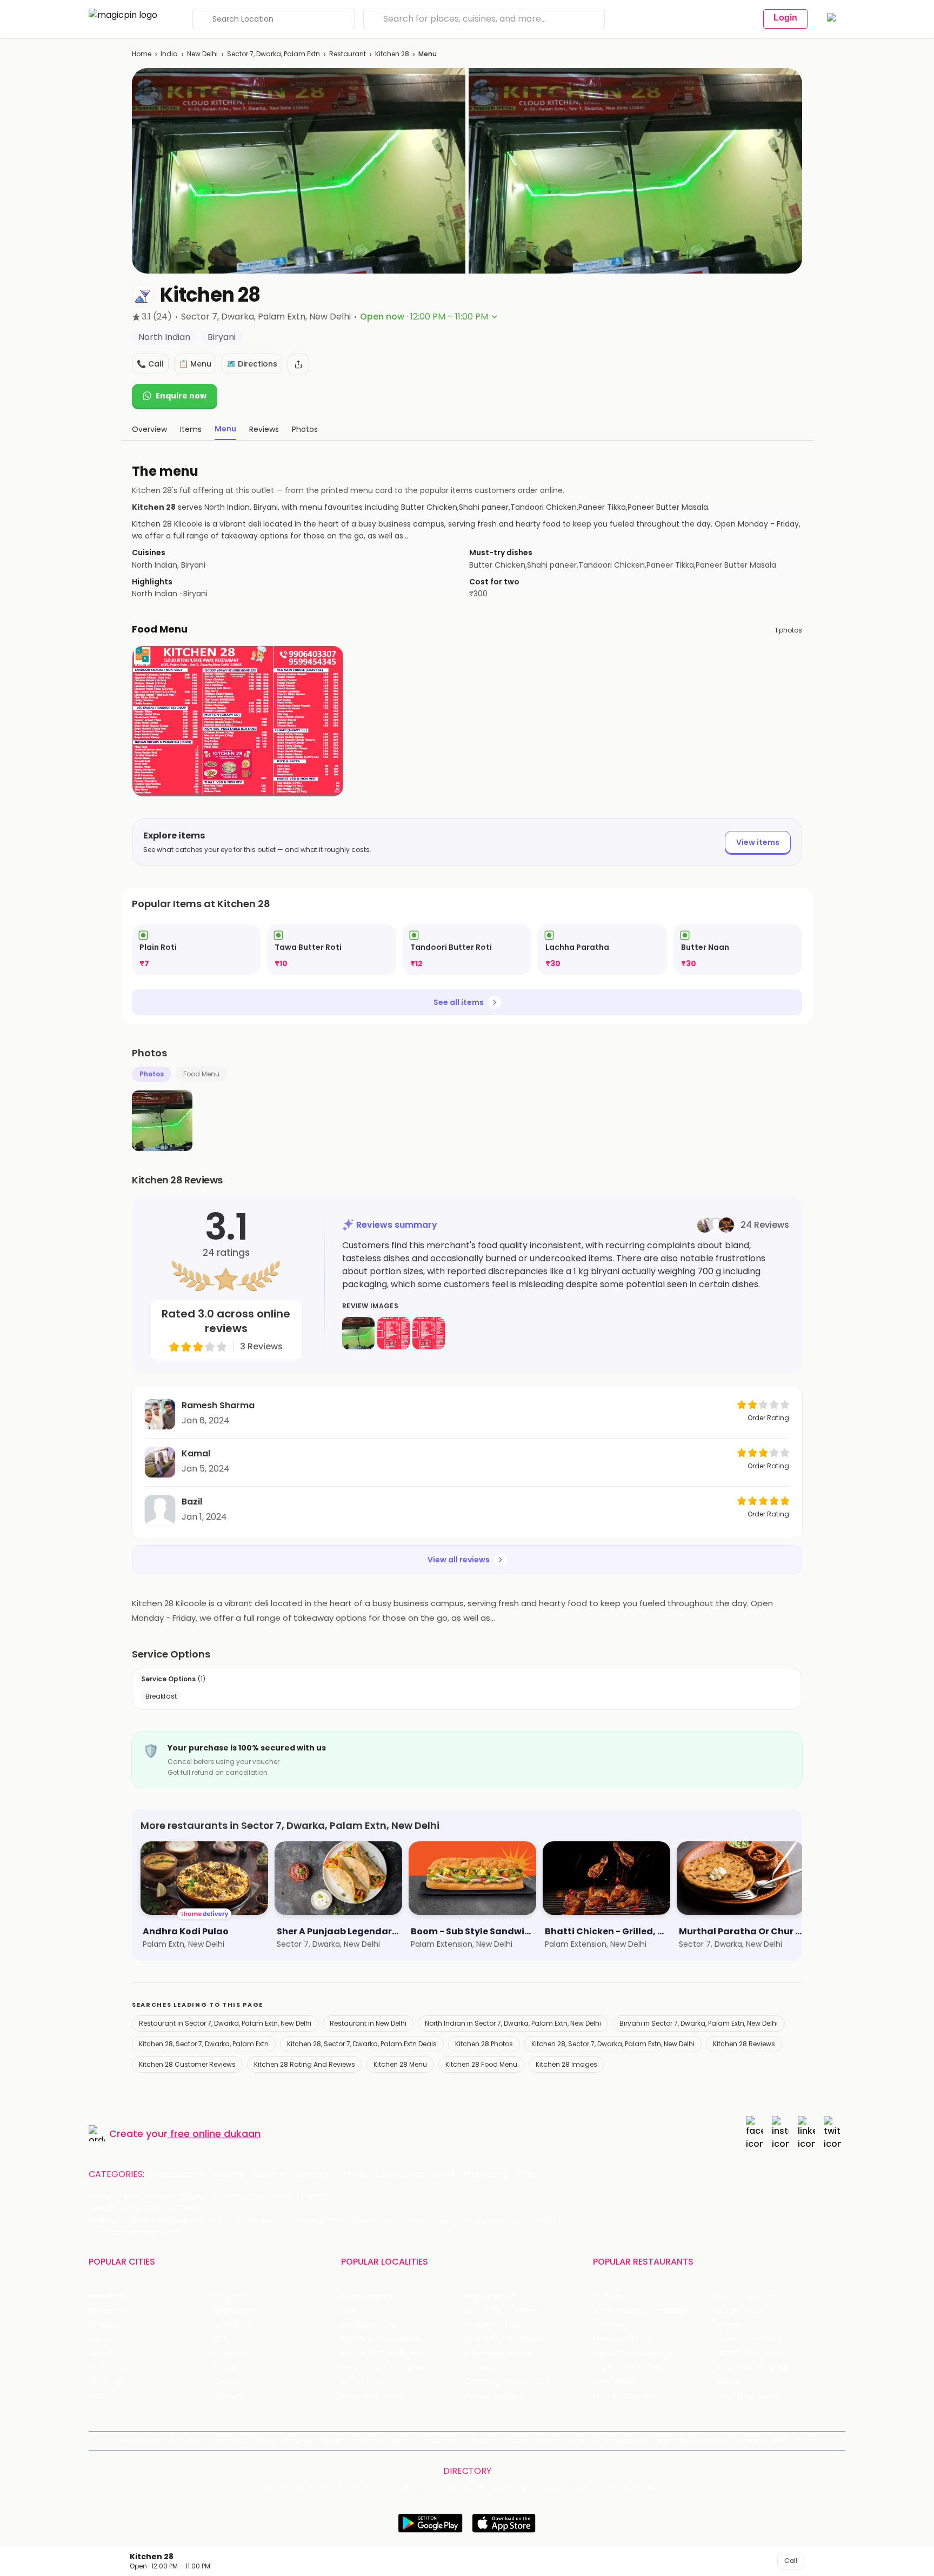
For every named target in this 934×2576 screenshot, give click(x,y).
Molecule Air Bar (623, 2339)
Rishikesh (105, 2382)
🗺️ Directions (252, 364)
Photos (152, 1074)
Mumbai (228, 2354)
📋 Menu (195, 364)
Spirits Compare (351, 2441)
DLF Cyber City (368, 2325)
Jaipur (100, 2339)
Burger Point (739, 2311)
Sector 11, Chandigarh (381, 2354)
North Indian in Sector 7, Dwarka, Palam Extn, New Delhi (513, 2023)
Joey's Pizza (615, 2382)
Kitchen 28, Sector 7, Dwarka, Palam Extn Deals (362, 2044)
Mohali (101, 2354)
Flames (730, 2325)
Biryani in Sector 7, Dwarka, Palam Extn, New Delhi (699, 2023)
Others (652, 2488)
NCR (220, 2339)
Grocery (311, 2174)
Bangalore (108, 2311)
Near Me (299, 2441)
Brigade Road (489, 2296)
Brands (583, 2441)
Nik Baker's (612, 2325)
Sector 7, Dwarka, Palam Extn (273, 54)
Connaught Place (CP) (507, 2382)
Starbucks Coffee (626, 2368)
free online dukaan (215, 2134)
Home (142, 54)
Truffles (608, 2296)
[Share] (298, 364)
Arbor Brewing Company (639, 2311)
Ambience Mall (492, 2325)
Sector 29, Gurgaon (501, 2311)
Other (529, 2174)
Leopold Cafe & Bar (753, 2368)
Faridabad (231, 2325)
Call (791, 2561)
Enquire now (181, 396)
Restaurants (179, 2174)
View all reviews (459, 1560)
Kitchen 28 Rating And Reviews (305, 2064)
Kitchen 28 (392, 54)
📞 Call (150, 364)
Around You (231, 2441)
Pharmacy (485, 2174)
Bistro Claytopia (746, 2296)
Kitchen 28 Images (566, 2064)
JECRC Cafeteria (748, 2354)
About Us (186, 2441)
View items (758, 842)
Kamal (196, 1453)
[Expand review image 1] (358, 1333)
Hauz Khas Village (373, 2396)
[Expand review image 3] (429, 1333)
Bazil (192, 1502)
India (169, 54)
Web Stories (794, 2441)
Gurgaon (229, 2296)
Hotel (443, 2174)
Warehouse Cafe (749, 2339)
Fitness (352, 2174)
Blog (267, 2441)
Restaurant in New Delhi (368, 2023)
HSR (348, 2311)
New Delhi (202, 54)
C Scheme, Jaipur (498, 2354)
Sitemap (480, 2441)
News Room (141, 2441)
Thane (225, 2368)
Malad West (363, 2382)
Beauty (228, 2174)
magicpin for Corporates (648, 2441)
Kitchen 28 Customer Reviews (187, 2064)
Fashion (268, 2174)
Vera (709, 2441)
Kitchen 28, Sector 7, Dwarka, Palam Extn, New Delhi (613, 2044)
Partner (549, 2441)
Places (516, 2441)
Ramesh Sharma (218, 1405)
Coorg (224, 2382)
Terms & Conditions (422, 2441)
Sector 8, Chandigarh (381, 2339)
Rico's (727, 2382)
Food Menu (201, 1074)
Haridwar (229, 2396)
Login (785, 18)
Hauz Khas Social (748, 2396)
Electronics (399, 2174)
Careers (749, 2441)
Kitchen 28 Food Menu (481, 2064)
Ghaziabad (109, 2325)
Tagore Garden (493, 2396)
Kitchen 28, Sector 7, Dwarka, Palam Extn (204, 2044)
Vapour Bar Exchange (633, 2354)
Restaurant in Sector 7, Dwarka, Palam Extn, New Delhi (225, 2023)
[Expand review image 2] (393, 1333)
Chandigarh (235, 2311)
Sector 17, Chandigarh (505, 2339)
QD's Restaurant (623, 2396)
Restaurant (348, 54)
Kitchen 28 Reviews (744, 2044)
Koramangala (366, 2296)
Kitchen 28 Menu (400, 2064)
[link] (196, 950)
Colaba (478, 2368)
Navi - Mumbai (116, 2368)
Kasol (98, 2396)
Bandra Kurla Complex (383, 2368)
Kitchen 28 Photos (484, 2044)
